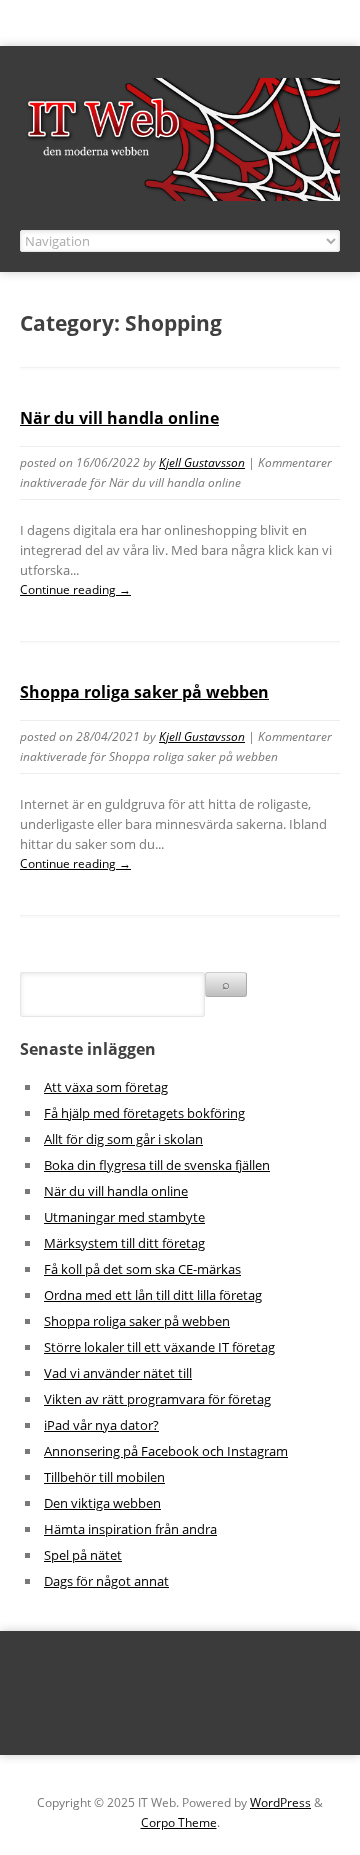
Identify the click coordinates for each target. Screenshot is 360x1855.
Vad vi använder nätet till (118, 1373)
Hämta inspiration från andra (130, 1529)
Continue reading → (75, 589)
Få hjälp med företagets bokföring (144, 1113)
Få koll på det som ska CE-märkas (142, 1269)
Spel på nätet (83, 1555)
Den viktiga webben (102, 1503)
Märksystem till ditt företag (124, 1243)
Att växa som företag (106, 1087)
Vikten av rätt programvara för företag (157, 1399)
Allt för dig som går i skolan (123, 1139)
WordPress (280, 1802)
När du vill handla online (119, 418)
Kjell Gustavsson (202, 462)
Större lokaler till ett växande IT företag (159, 1347)
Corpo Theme (179, 1822)
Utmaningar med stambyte (124, 1217)
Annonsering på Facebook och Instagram (166, 1451)
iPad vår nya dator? (101, 1425)
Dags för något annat (106, 1581)
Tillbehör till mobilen (104, 1477)
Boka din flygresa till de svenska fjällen (157, 1165)
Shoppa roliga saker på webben (144, 692)
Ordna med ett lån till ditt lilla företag (153, 1295)
